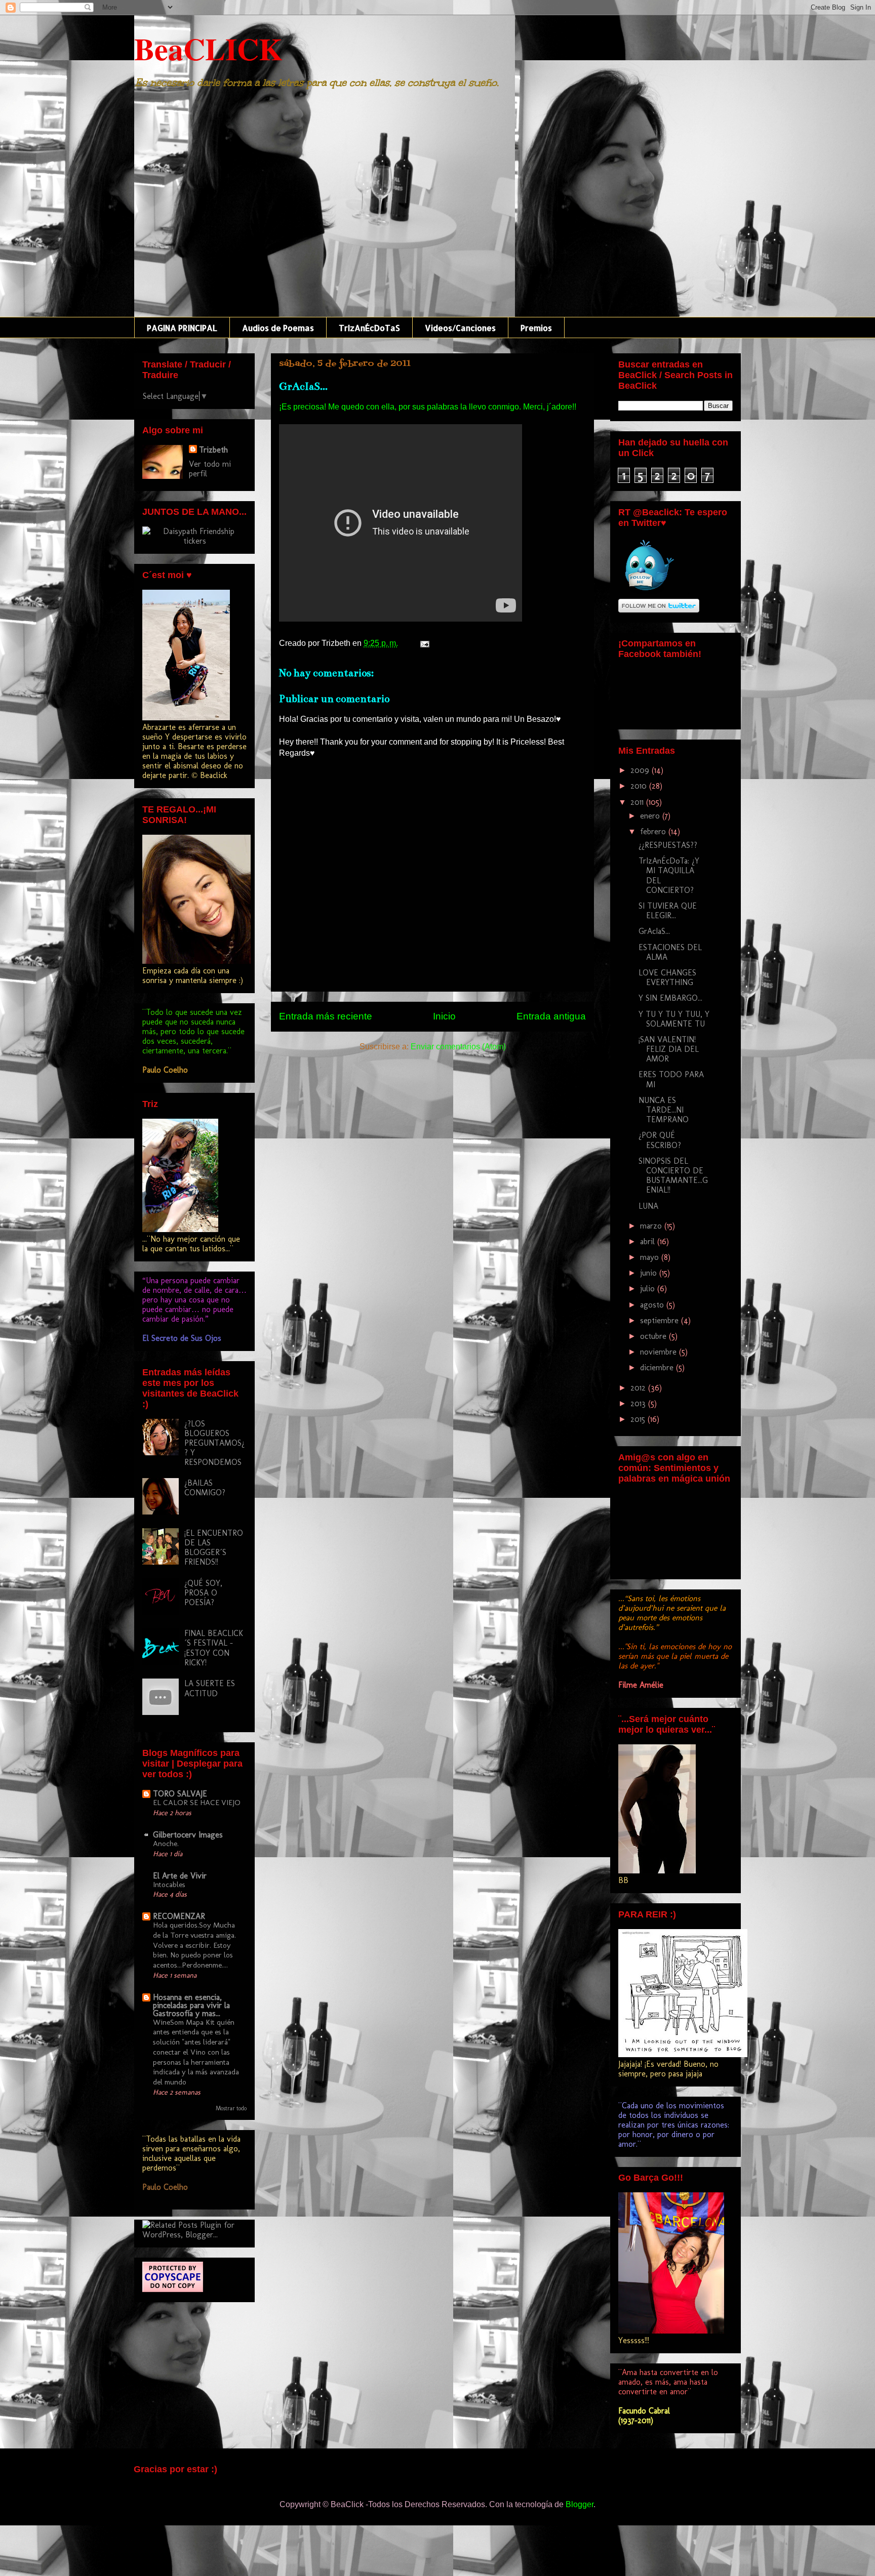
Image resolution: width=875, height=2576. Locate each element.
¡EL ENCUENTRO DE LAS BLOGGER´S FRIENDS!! (214, 1548)
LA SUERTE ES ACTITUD (210, 1688)
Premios (536, 328)
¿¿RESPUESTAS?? (668, 845)
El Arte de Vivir (180, 1876)
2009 (641, 770)
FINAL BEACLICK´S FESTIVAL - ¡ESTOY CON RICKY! (214, 1648)
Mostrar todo (231, 2108)
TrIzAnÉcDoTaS (369, 328)
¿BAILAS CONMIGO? (205, 1488)
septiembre (661, 1320)
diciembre (658, 1367)
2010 (640, 786)
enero (651, 816)
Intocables (169, 1885)
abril (649, 1241)
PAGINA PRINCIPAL (182, 328)
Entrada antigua (551, 1016)
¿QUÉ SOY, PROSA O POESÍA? (203, 1593)
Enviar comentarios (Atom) (458, 1047)
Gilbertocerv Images (188, 1835)
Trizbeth (213, 450)
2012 (639, 1388)
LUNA (648, 1206)
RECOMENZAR (179, 1916)
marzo (652, 1226)
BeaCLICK (208, 48)
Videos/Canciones (460, 328)
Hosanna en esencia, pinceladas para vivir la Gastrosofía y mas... (191, 2005)
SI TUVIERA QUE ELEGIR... (668, 911)
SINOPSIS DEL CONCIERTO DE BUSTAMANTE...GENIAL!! (673, 1176)
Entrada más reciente (326, 1016)
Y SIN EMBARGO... (670, 998)
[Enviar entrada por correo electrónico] (423, 643)
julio (649, 1289)
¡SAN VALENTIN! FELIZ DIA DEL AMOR (669, 1049)
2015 (639, 1419)
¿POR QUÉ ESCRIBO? (660, 1140)
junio (650, 1273)
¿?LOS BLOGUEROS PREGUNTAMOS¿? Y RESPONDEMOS (214, 1443)
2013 (639, 1403)
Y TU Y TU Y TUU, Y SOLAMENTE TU (674, 1019)
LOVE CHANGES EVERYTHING (667, 977)
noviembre (660, 1352)
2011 (638, 802)
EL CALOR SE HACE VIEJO (197, 1803)
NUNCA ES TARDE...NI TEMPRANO (664, 1110)
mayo (651, 1257)
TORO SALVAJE (180, 1794)
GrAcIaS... (654, 931)
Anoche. (166, 1844)
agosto (653, 1305)
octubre (654, 1336)
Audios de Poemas (278, 328)
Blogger (580, 2504)
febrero (654, 831)
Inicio (444, 1016)
